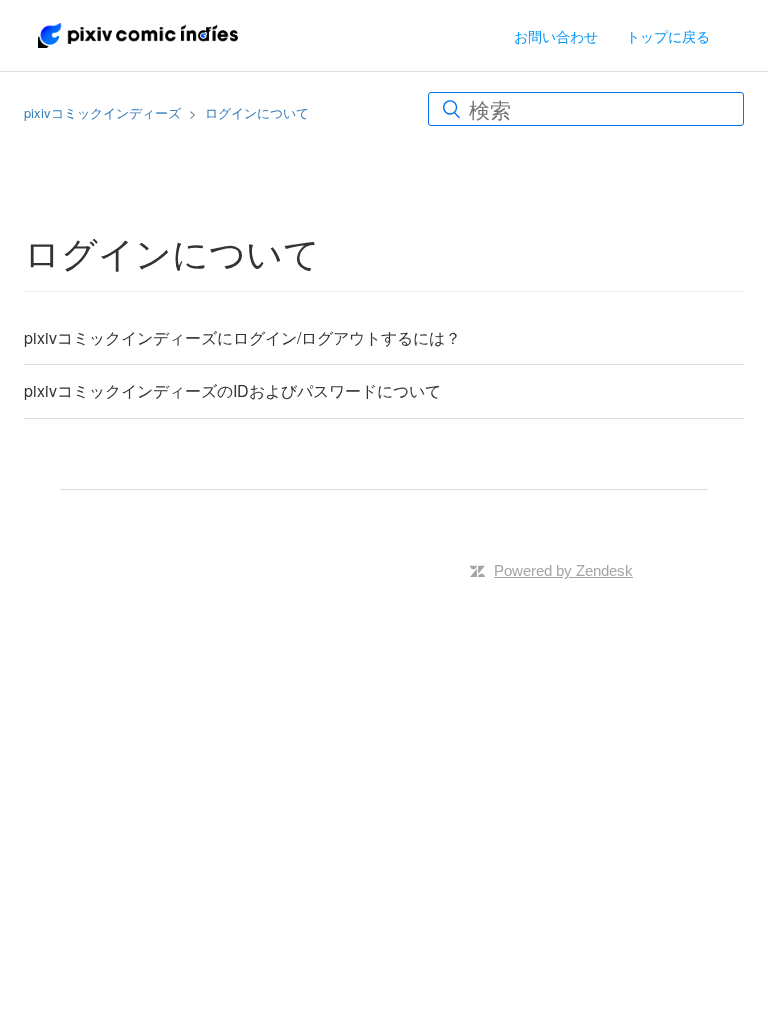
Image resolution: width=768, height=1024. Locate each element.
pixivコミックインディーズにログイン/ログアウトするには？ (242, 337)
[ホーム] (138, 33)
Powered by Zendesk (563, 570)
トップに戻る (668, 36)
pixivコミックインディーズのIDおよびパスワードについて (232, 390)
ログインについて (257, 112)
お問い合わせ (556, 36)
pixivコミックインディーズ (102, 112)
